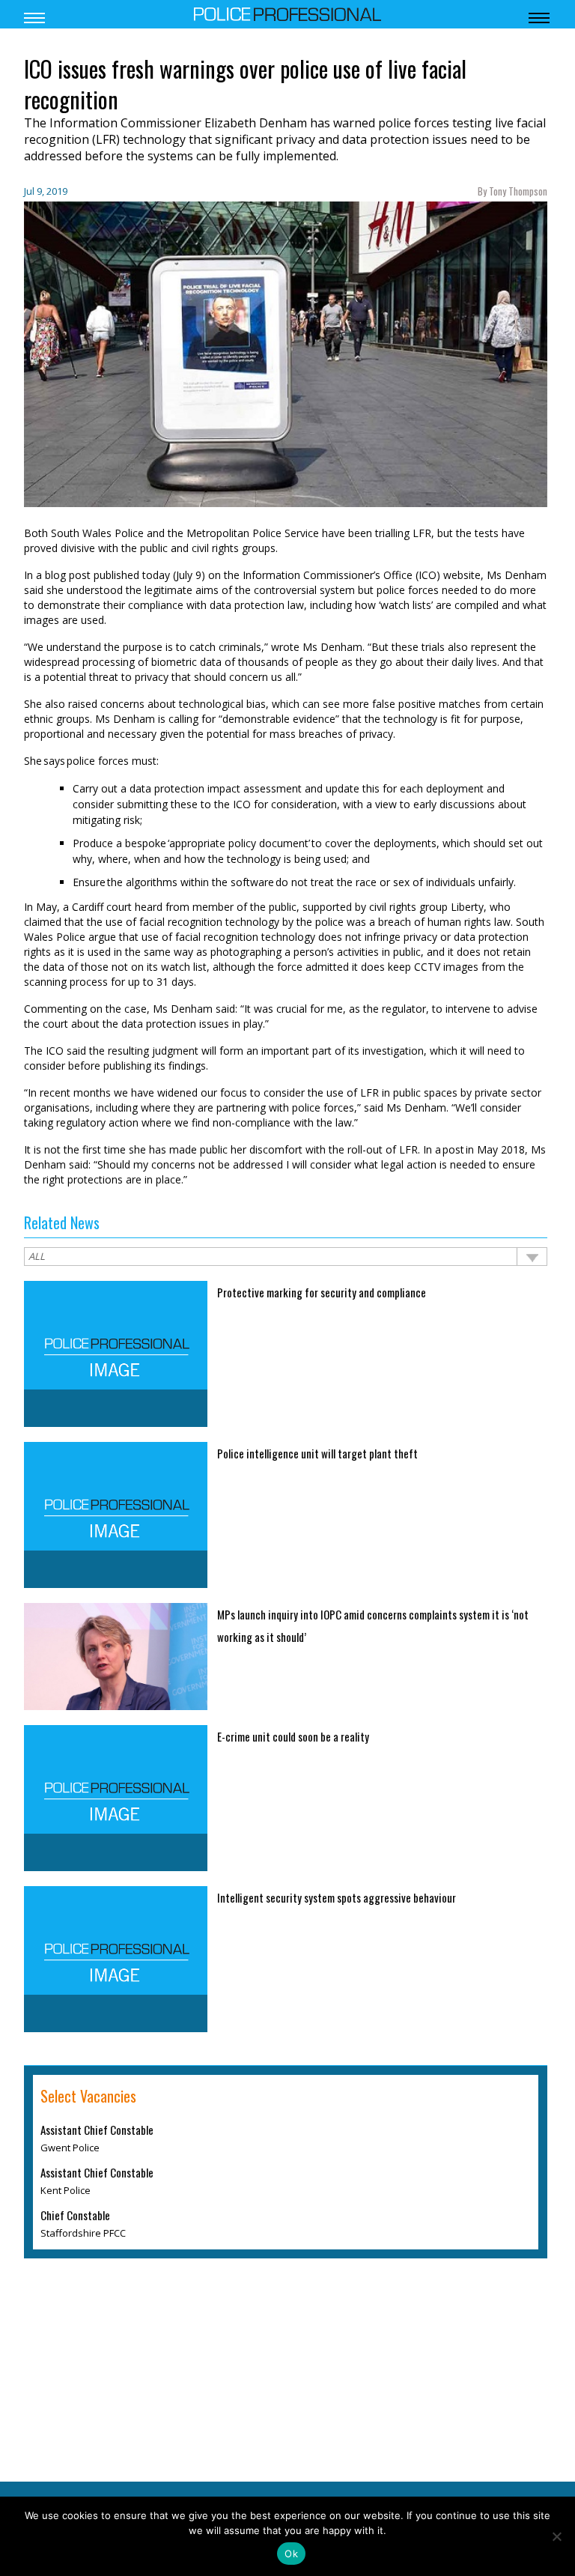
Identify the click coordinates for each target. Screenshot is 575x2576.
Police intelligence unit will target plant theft (317, 1453)
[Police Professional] (287, 13)
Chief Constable (75, 2215)
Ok (291, 2554)
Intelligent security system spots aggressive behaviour (337, 1897)
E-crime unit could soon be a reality (293, 1736)
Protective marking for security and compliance (322, 1292)
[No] (556, 2536)
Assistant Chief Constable (97, 2130)
